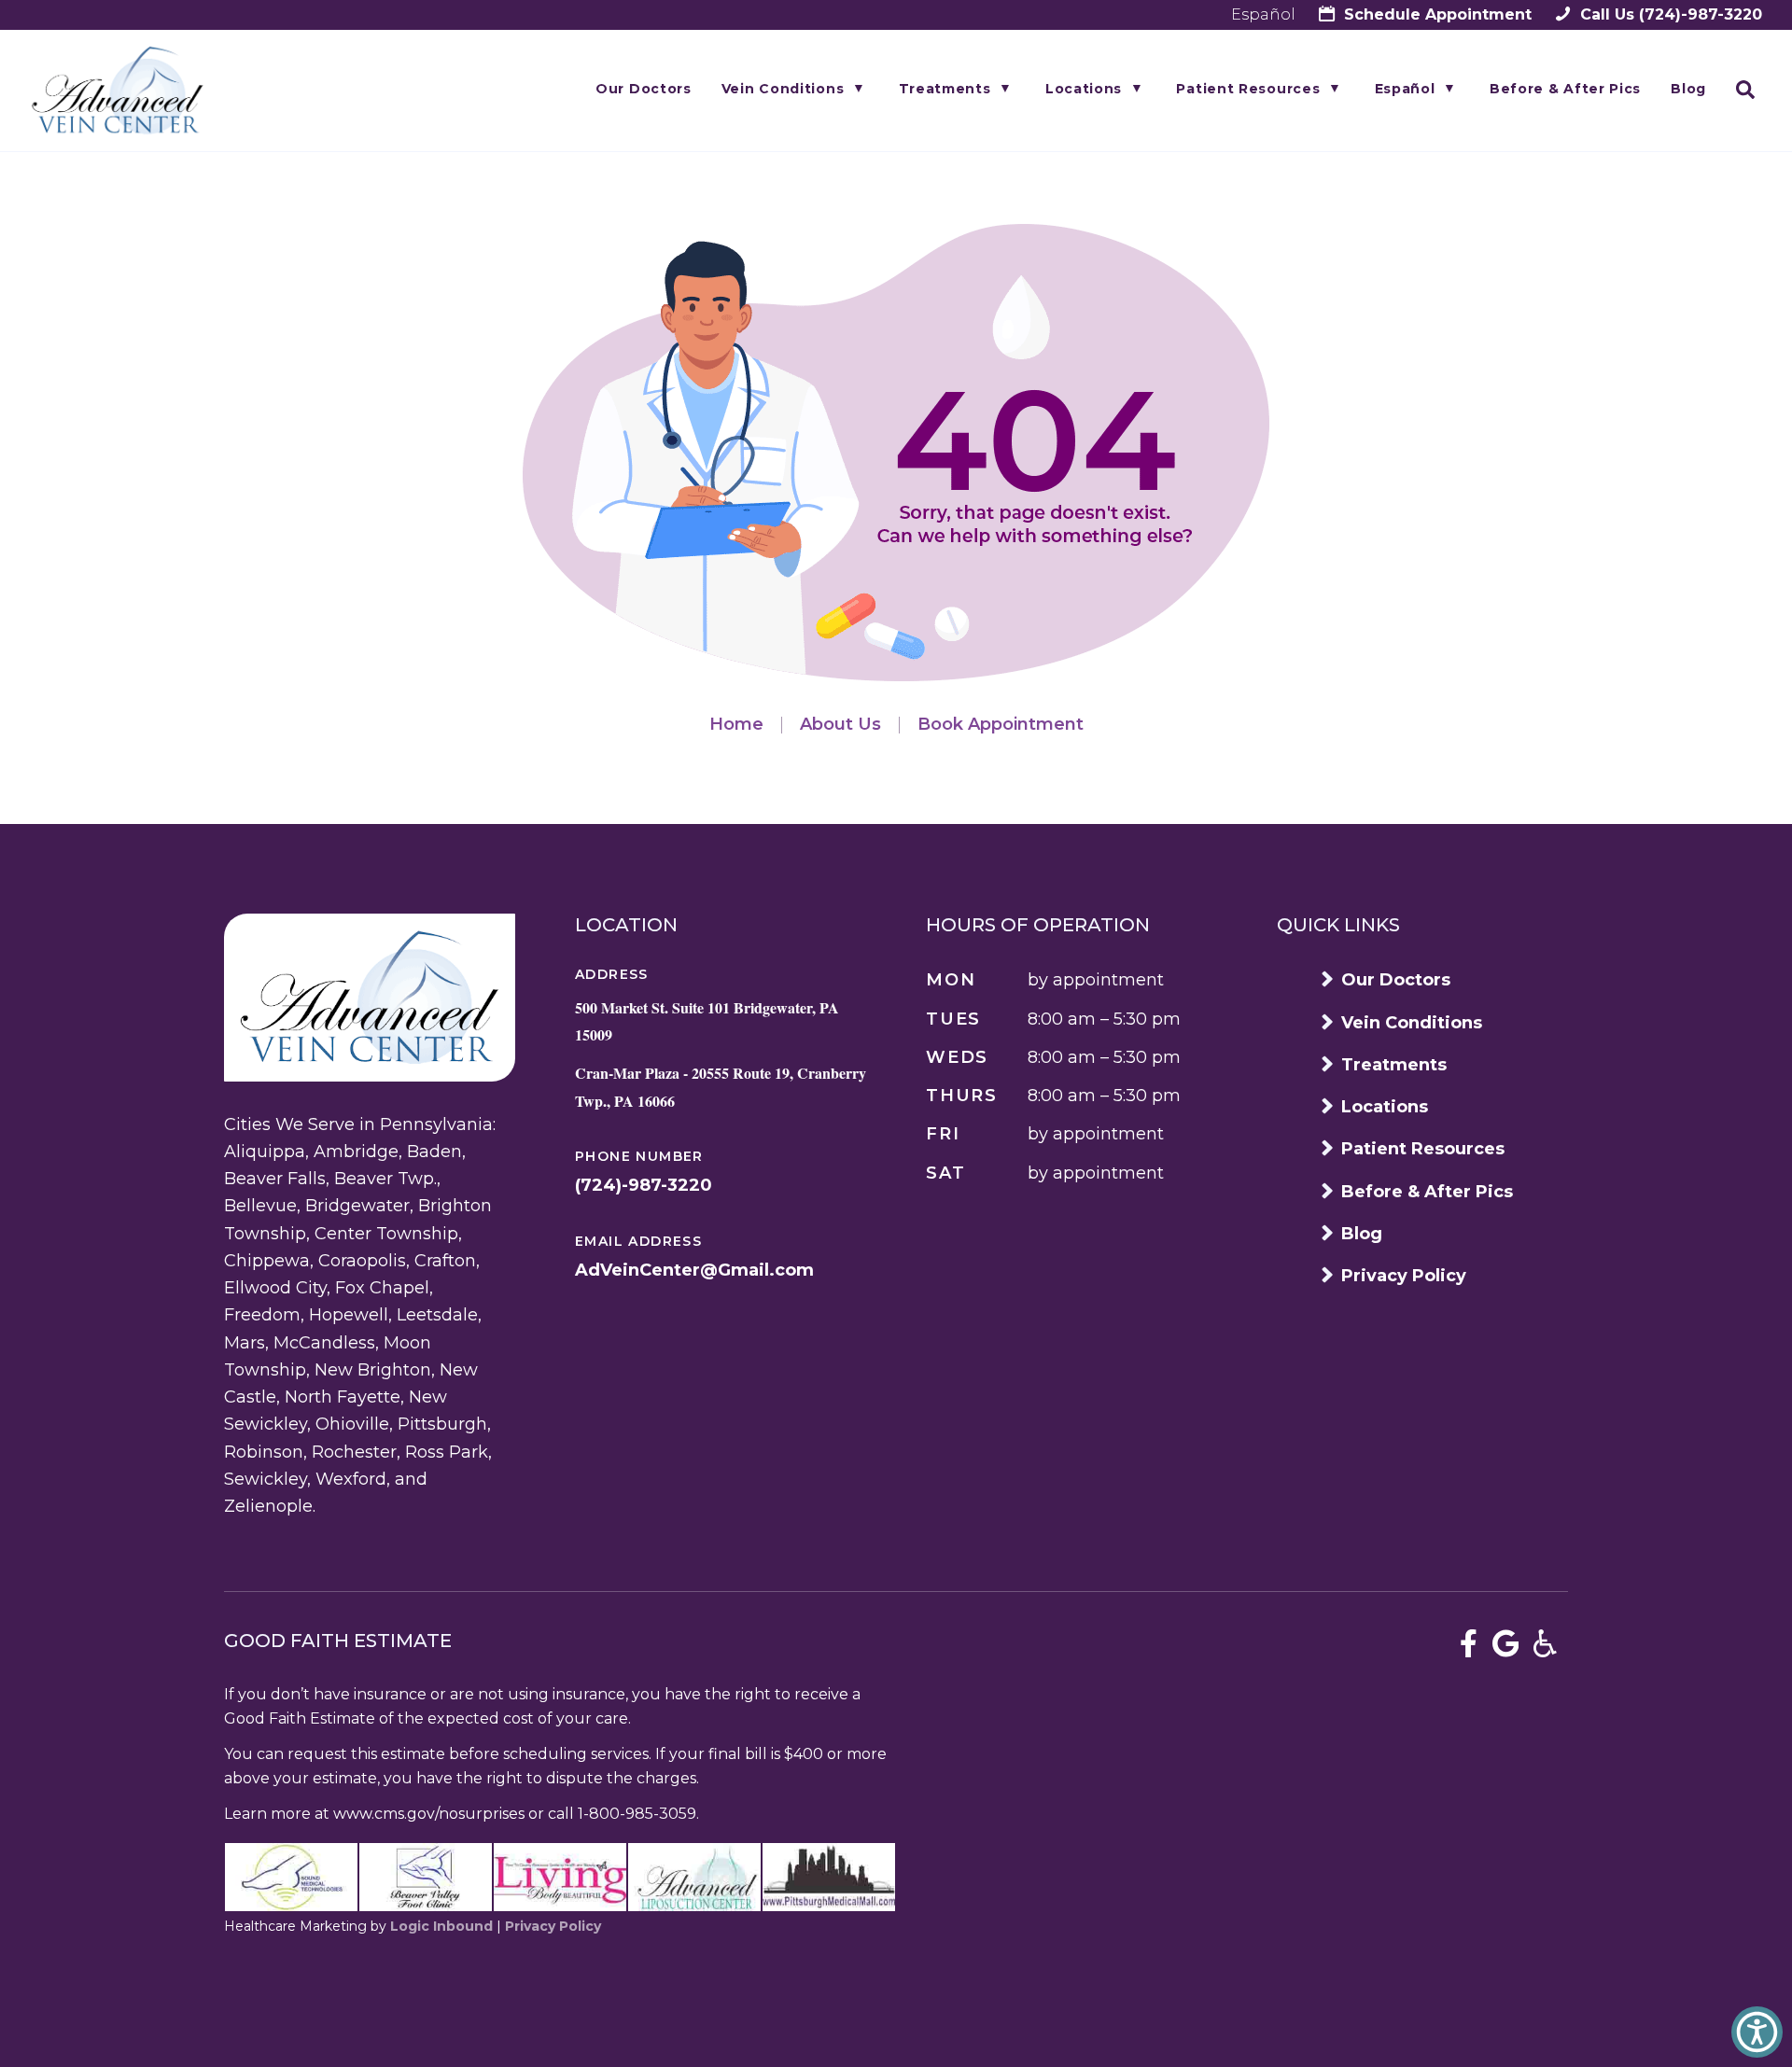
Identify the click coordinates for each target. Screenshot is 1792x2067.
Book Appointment (1001, 724)
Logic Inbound (441, 1926)
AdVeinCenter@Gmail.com (694, 1270)
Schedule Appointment (1435, 14)
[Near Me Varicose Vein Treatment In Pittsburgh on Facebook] (1469, 1644)
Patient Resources (1248, 89)
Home (736, 724)
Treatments (945, 89)
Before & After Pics (1565, 89)
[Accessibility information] (1545, 1644)
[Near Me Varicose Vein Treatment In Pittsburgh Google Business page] (1506, 1644)
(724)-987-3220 (1669, 14)
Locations (1084, 89)
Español (1263, 14)
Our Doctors (644, 89)
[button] (1757, 2032)
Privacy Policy (1404, 1276)
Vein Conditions (783, 89)
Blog (1688, 89)
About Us (840, 724)
